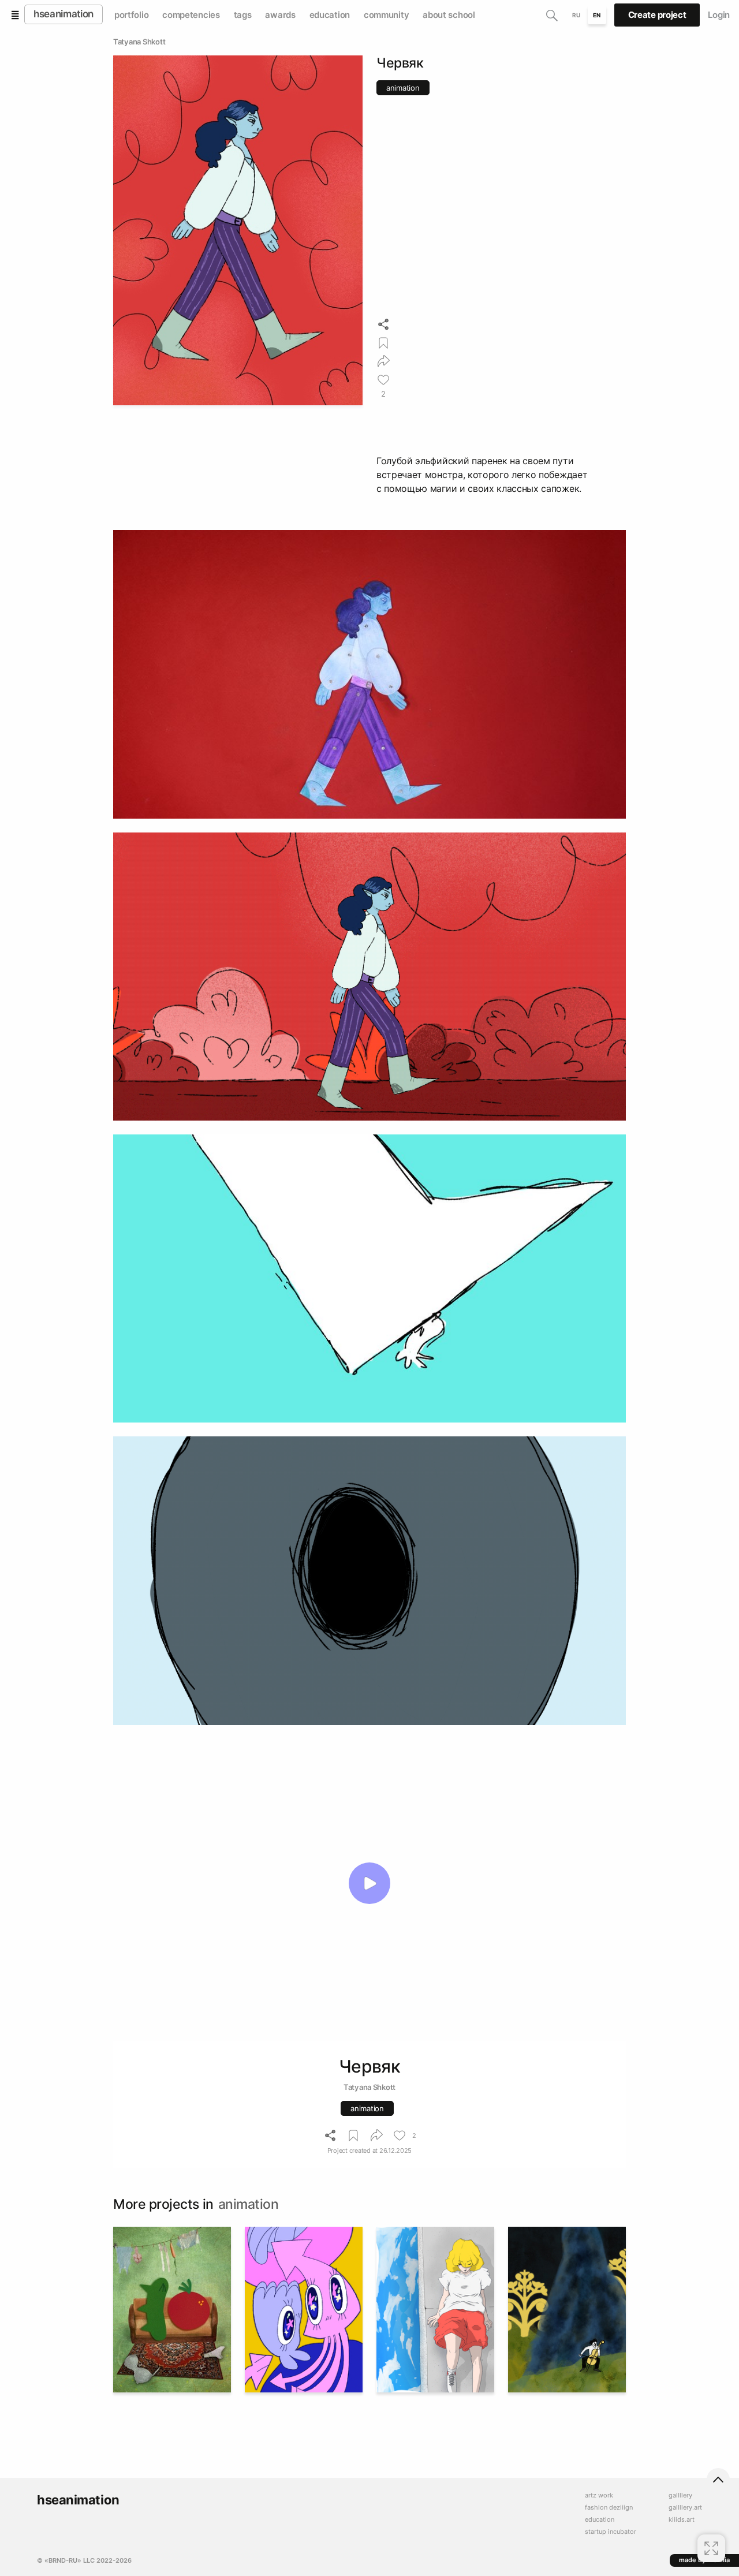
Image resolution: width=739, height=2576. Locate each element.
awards (280, 15)
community (386, 15)
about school (449, 15)
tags (243, 15)
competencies (191, 15)
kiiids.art (682, 2520)
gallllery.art (685, 2508)
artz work (599, 2495)
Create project (657, 15)
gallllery (680, 2495)
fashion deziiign (609, 2508)
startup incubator (611, 2532)
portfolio (131, 15)
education (330, 15)
